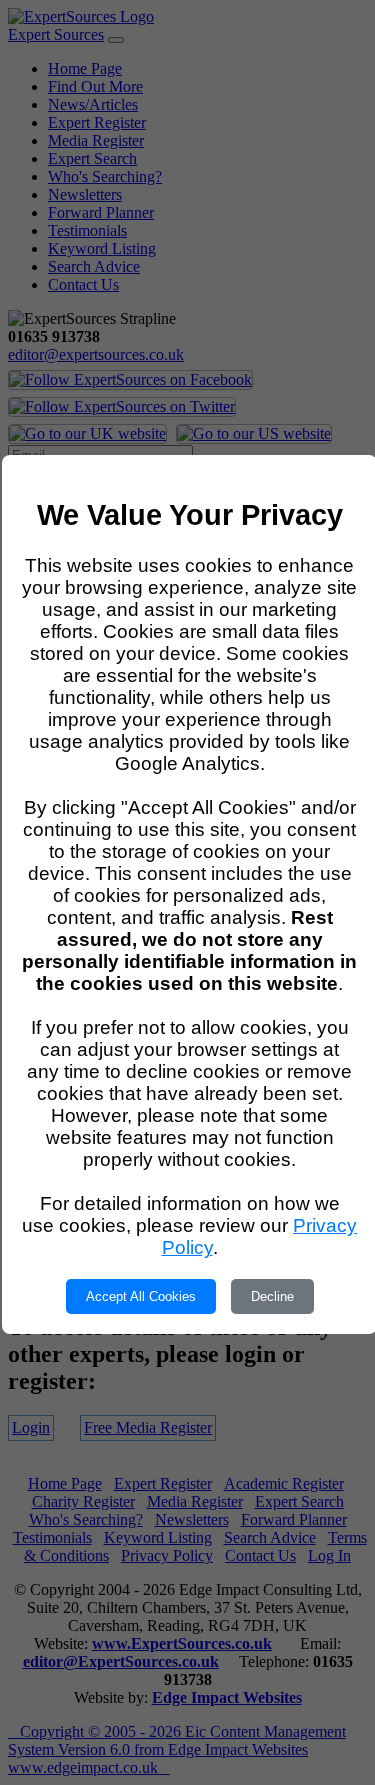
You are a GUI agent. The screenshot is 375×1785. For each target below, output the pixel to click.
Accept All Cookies (141, 1296)
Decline (272, 1296)
